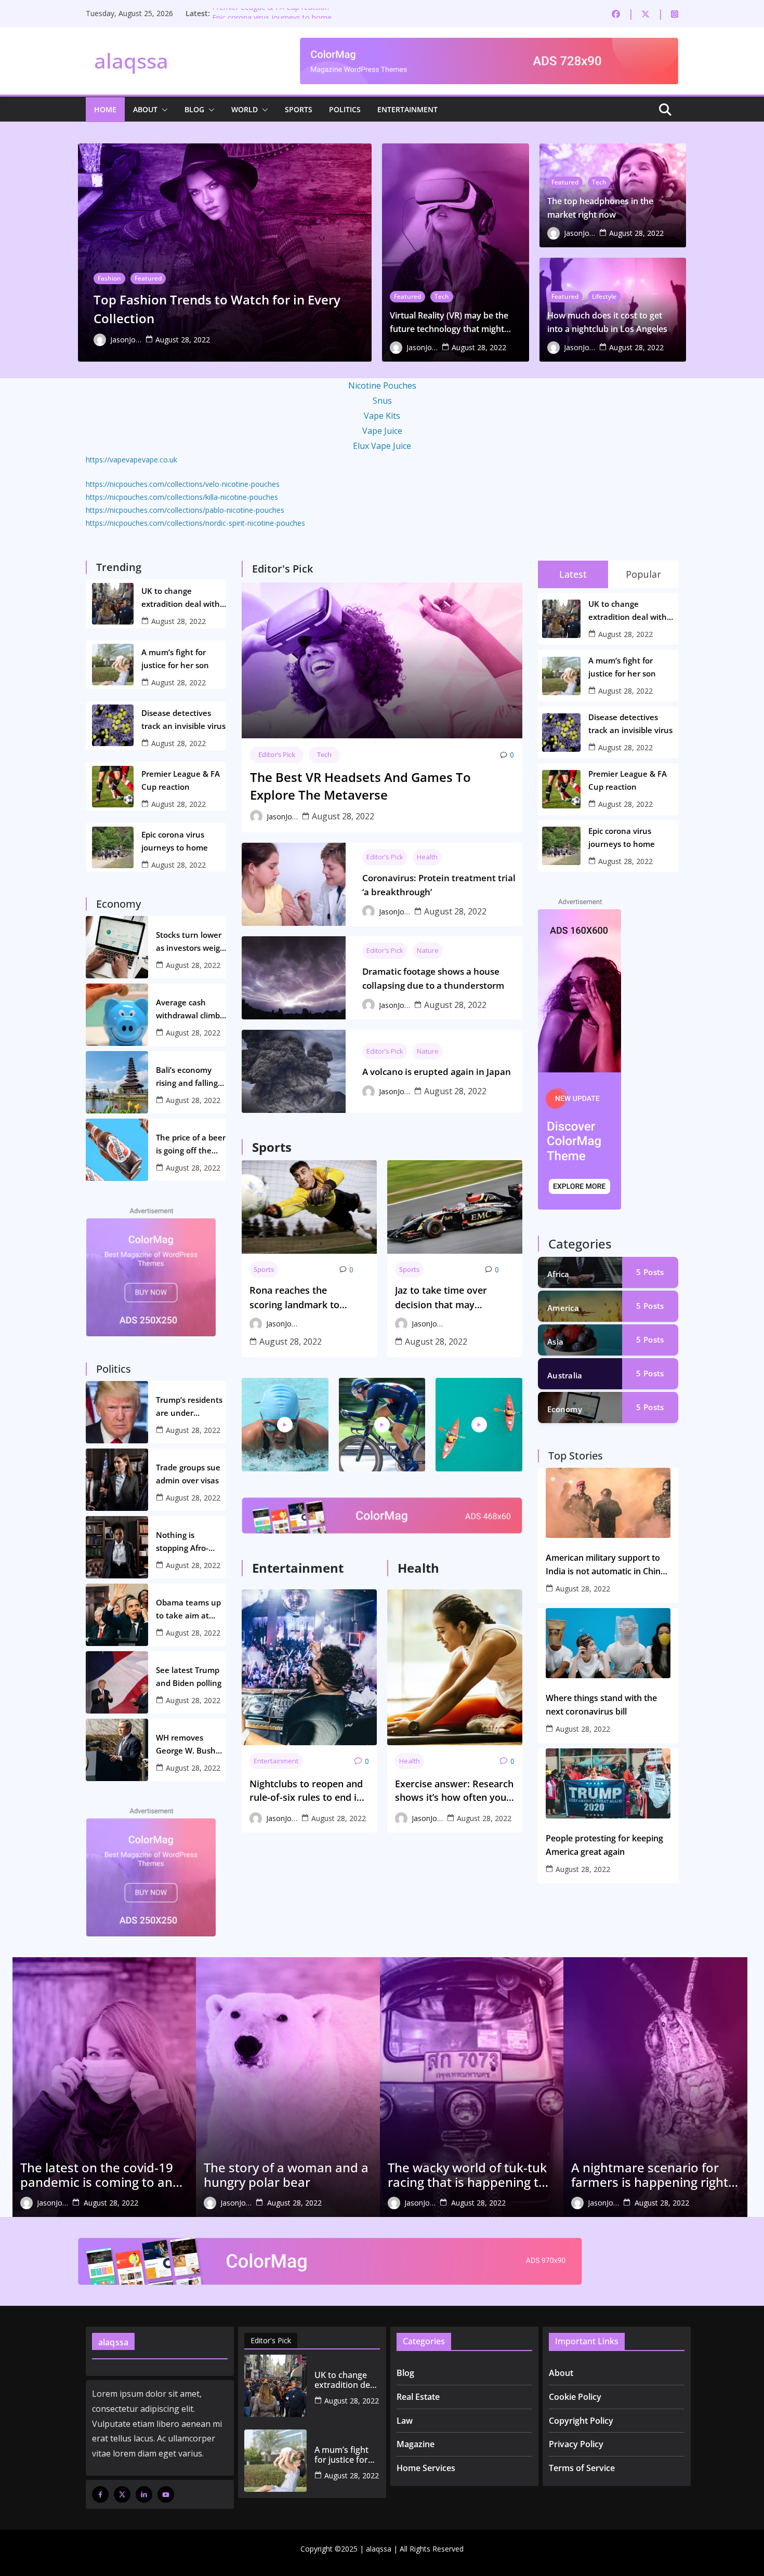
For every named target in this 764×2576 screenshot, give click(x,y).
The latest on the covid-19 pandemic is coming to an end (97, 2175)
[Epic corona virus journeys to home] (113, 847)
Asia (555, 1342)
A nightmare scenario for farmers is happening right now (650, 2175)
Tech (442, 296)
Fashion (109, 278)
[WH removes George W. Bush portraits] (117, 1750)
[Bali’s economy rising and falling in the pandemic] (117, 1082)
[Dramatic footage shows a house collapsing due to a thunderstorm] (294, 978)
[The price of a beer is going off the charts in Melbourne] (117, 1150)
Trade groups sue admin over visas (188, 1474)
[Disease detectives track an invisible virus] (113, 725)
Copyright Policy (581, 2421)
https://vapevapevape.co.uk (131, 460)
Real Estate (418, 2397)
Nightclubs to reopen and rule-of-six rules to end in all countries (306, 1791)
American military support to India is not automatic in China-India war (607, 1565)
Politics (345, 109)
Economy (565, 1409)
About (145, 109)
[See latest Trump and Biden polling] (117, 1682)
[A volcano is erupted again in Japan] (294, 1071)
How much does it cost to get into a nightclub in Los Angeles (607, 322)
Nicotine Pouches (382, 386)
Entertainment (407, 109)
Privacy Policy (576, 2444)
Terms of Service (582, 2468)
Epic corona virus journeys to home (175, 841)
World (245, 109)
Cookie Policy (575, 2397)
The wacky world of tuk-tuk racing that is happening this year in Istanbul (472, 2175)
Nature (428, 950)
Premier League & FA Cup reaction (271, 13)
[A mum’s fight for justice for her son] (113, 665)
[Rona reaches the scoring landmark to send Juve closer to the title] (309, 1207)
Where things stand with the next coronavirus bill (601, 1705)
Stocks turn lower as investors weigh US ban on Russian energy (191, 942)
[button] (163, 110)
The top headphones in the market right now (600, 208)
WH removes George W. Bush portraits (186, 1745)
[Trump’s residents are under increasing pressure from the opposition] (117, 1412)
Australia (565, 1375)
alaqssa (131, 61)
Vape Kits (382, 416)
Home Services (426, 2468)
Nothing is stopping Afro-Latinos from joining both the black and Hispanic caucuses (191, 1542)
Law (405, 2421)
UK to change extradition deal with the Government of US (183, 598)
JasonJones (126, 340)
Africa (558, 1274)
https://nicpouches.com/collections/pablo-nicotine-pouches (185, 510)
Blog (194, 109)
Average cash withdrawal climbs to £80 (190, 1010)
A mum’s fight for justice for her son (175, 659)
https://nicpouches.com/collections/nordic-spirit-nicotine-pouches (195, 523)
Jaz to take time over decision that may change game (441, 1298)
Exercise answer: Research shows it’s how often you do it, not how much (454, 1791)
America (563, 1308)
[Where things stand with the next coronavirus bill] (608, 1643)
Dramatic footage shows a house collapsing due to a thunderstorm (433, 978)
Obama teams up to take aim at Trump (188, 1610)
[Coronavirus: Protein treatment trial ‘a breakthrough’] (294, 884)
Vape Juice (382, 431)
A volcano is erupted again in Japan (437, 1072)
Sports (299, 109)
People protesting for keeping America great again (604, 1845)
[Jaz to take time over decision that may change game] (455, 1207)
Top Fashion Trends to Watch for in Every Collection (217, 309)
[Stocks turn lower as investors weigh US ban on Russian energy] (117, 947)
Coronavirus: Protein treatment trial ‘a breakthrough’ (439, 885)
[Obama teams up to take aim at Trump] (117, 1615)
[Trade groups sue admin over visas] (117, 1480)
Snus (382, 401)
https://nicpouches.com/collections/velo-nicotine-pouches (183, 484)
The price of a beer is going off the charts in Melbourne (191, 1145)
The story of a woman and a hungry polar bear (286, 2175)
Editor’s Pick (277, 754)
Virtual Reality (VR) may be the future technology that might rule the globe (449, 323)
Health (427, 857)
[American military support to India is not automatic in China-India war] (608, 1503)
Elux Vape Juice (382, 446)
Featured (148, 278)
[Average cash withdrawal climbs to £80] (117, 1015)
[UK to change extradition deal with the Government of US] (113, 604)
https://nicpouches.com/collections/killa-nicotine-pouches (182, 497)
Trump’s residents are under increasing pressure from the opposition (190, 1407)
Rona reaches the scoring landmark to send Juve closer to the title (300, 1298)
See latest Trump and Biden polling (189, 1676)
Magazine (416, 2444)
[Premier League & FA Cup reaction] (113, 787)
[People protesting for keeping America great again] (608, 1783)
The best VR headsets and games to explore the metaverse (360, 786)
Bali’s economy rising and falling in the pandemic (187, 1077)
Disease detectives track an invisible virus (183, 719)
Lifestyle (604, 296)
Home (105, 109)
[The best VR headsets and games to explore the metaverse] (382, 660)
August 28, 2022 (183, 340)
